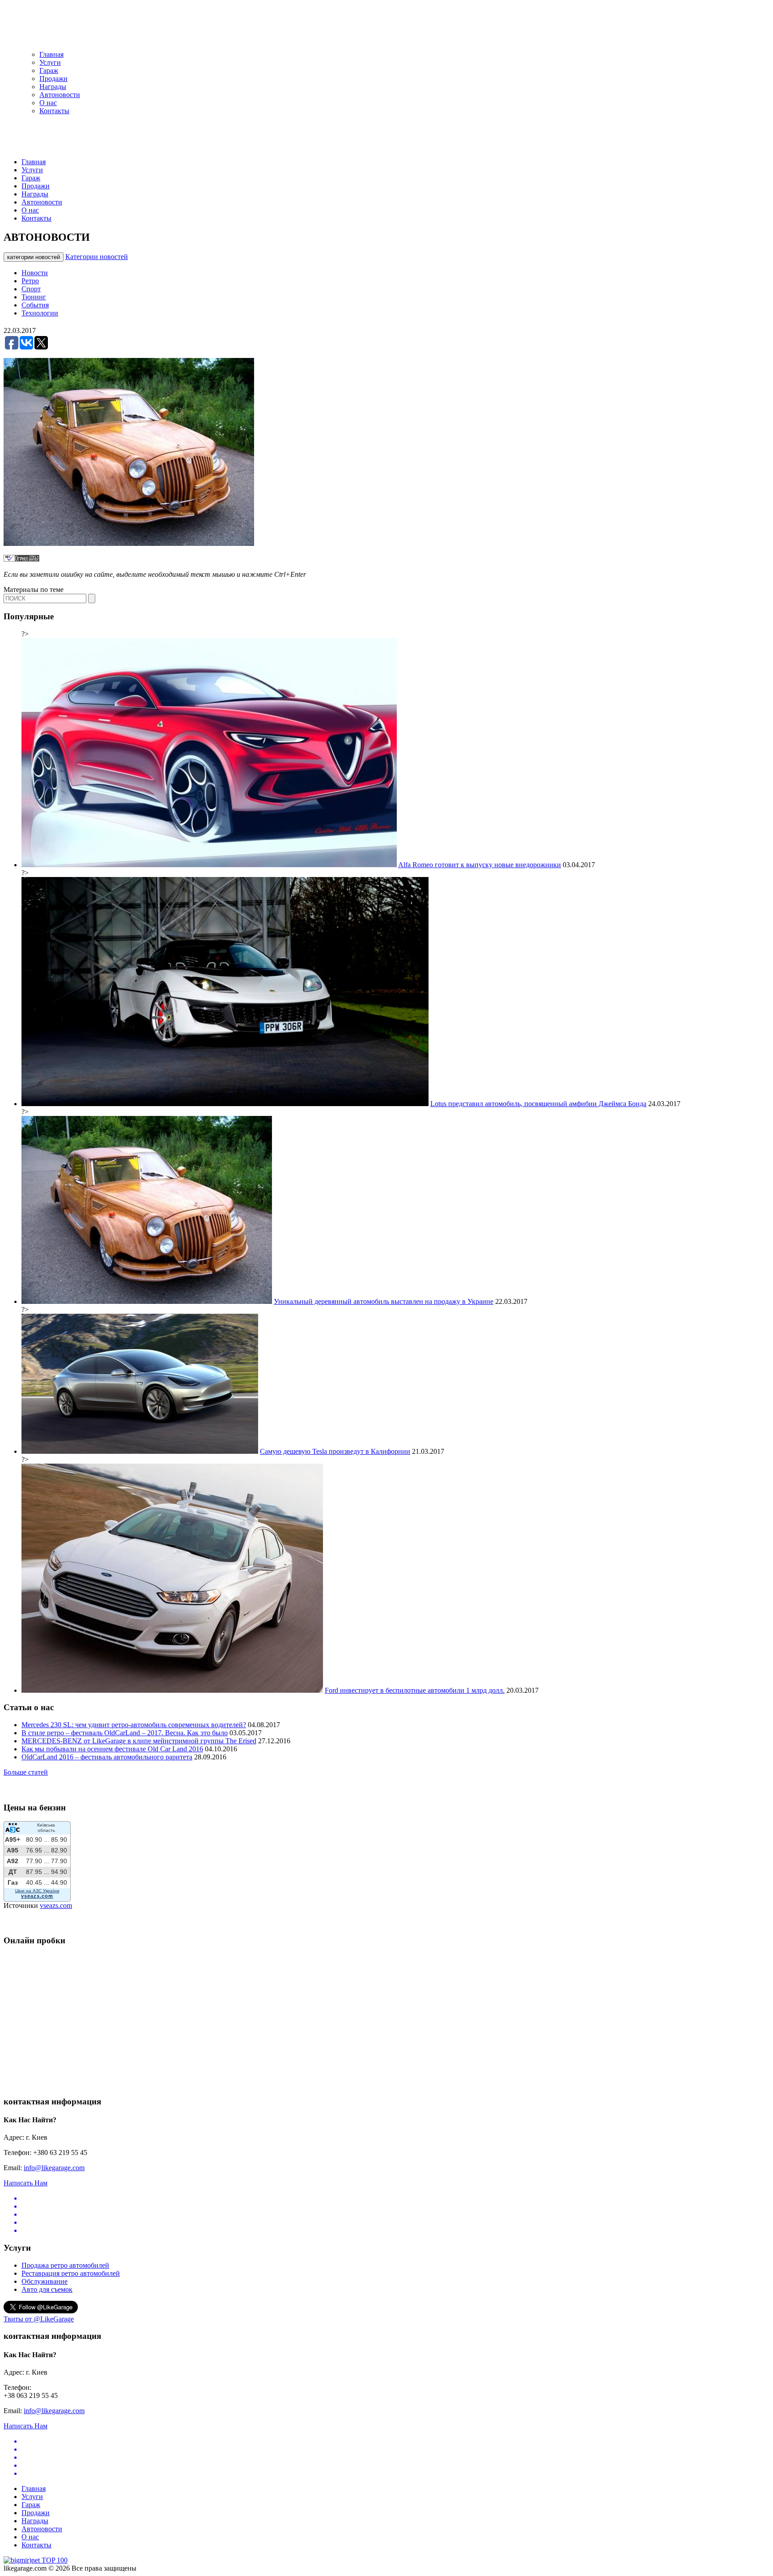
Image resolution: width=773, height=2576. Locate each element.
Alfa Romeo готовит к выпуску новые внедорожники (480, 865)
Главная (51, 54)
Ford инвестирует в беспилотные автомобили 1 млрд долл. (415, 1690)
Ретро (30, 281)
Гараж (49, 70)
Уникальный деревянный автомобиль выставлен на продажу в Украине (384, 1301)
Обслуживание (45, 2281)
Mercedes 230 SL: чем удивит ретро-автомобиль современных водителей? (134, 1725)
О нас (48, 103)
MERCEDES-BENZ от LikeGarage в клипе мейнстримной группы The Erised (139, 1741)
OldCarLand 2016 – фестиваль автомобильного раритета (107, 1757)
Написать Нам (25, 2183)
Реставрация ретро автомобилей (71, 2273)
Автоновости (60, 95)
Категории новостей (97, 257)
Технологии (40, 313)
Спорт (31, 289)
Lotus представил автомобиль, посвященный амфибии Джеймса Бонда (538, 1104)
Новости (35, 273)
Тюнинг (34, 297)
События (35, 305)
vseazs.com (56, 1905)
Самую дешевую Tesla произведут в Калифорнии (335, 1451)
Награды (53, 87)
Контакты (54, 111)
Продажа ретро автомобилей (65, 2265)
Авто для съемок (47, 2289)
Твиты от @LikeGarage (39, 2319)
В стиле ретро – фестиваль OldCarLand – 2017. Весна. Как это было (125, 1733)
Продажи (53, 79)
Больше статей (26, 1772)
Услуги (50, 62)
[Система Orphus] (21, 559)
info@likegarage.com (54, 2168)
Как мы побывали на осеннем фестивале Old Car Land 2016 (112, 1749)
